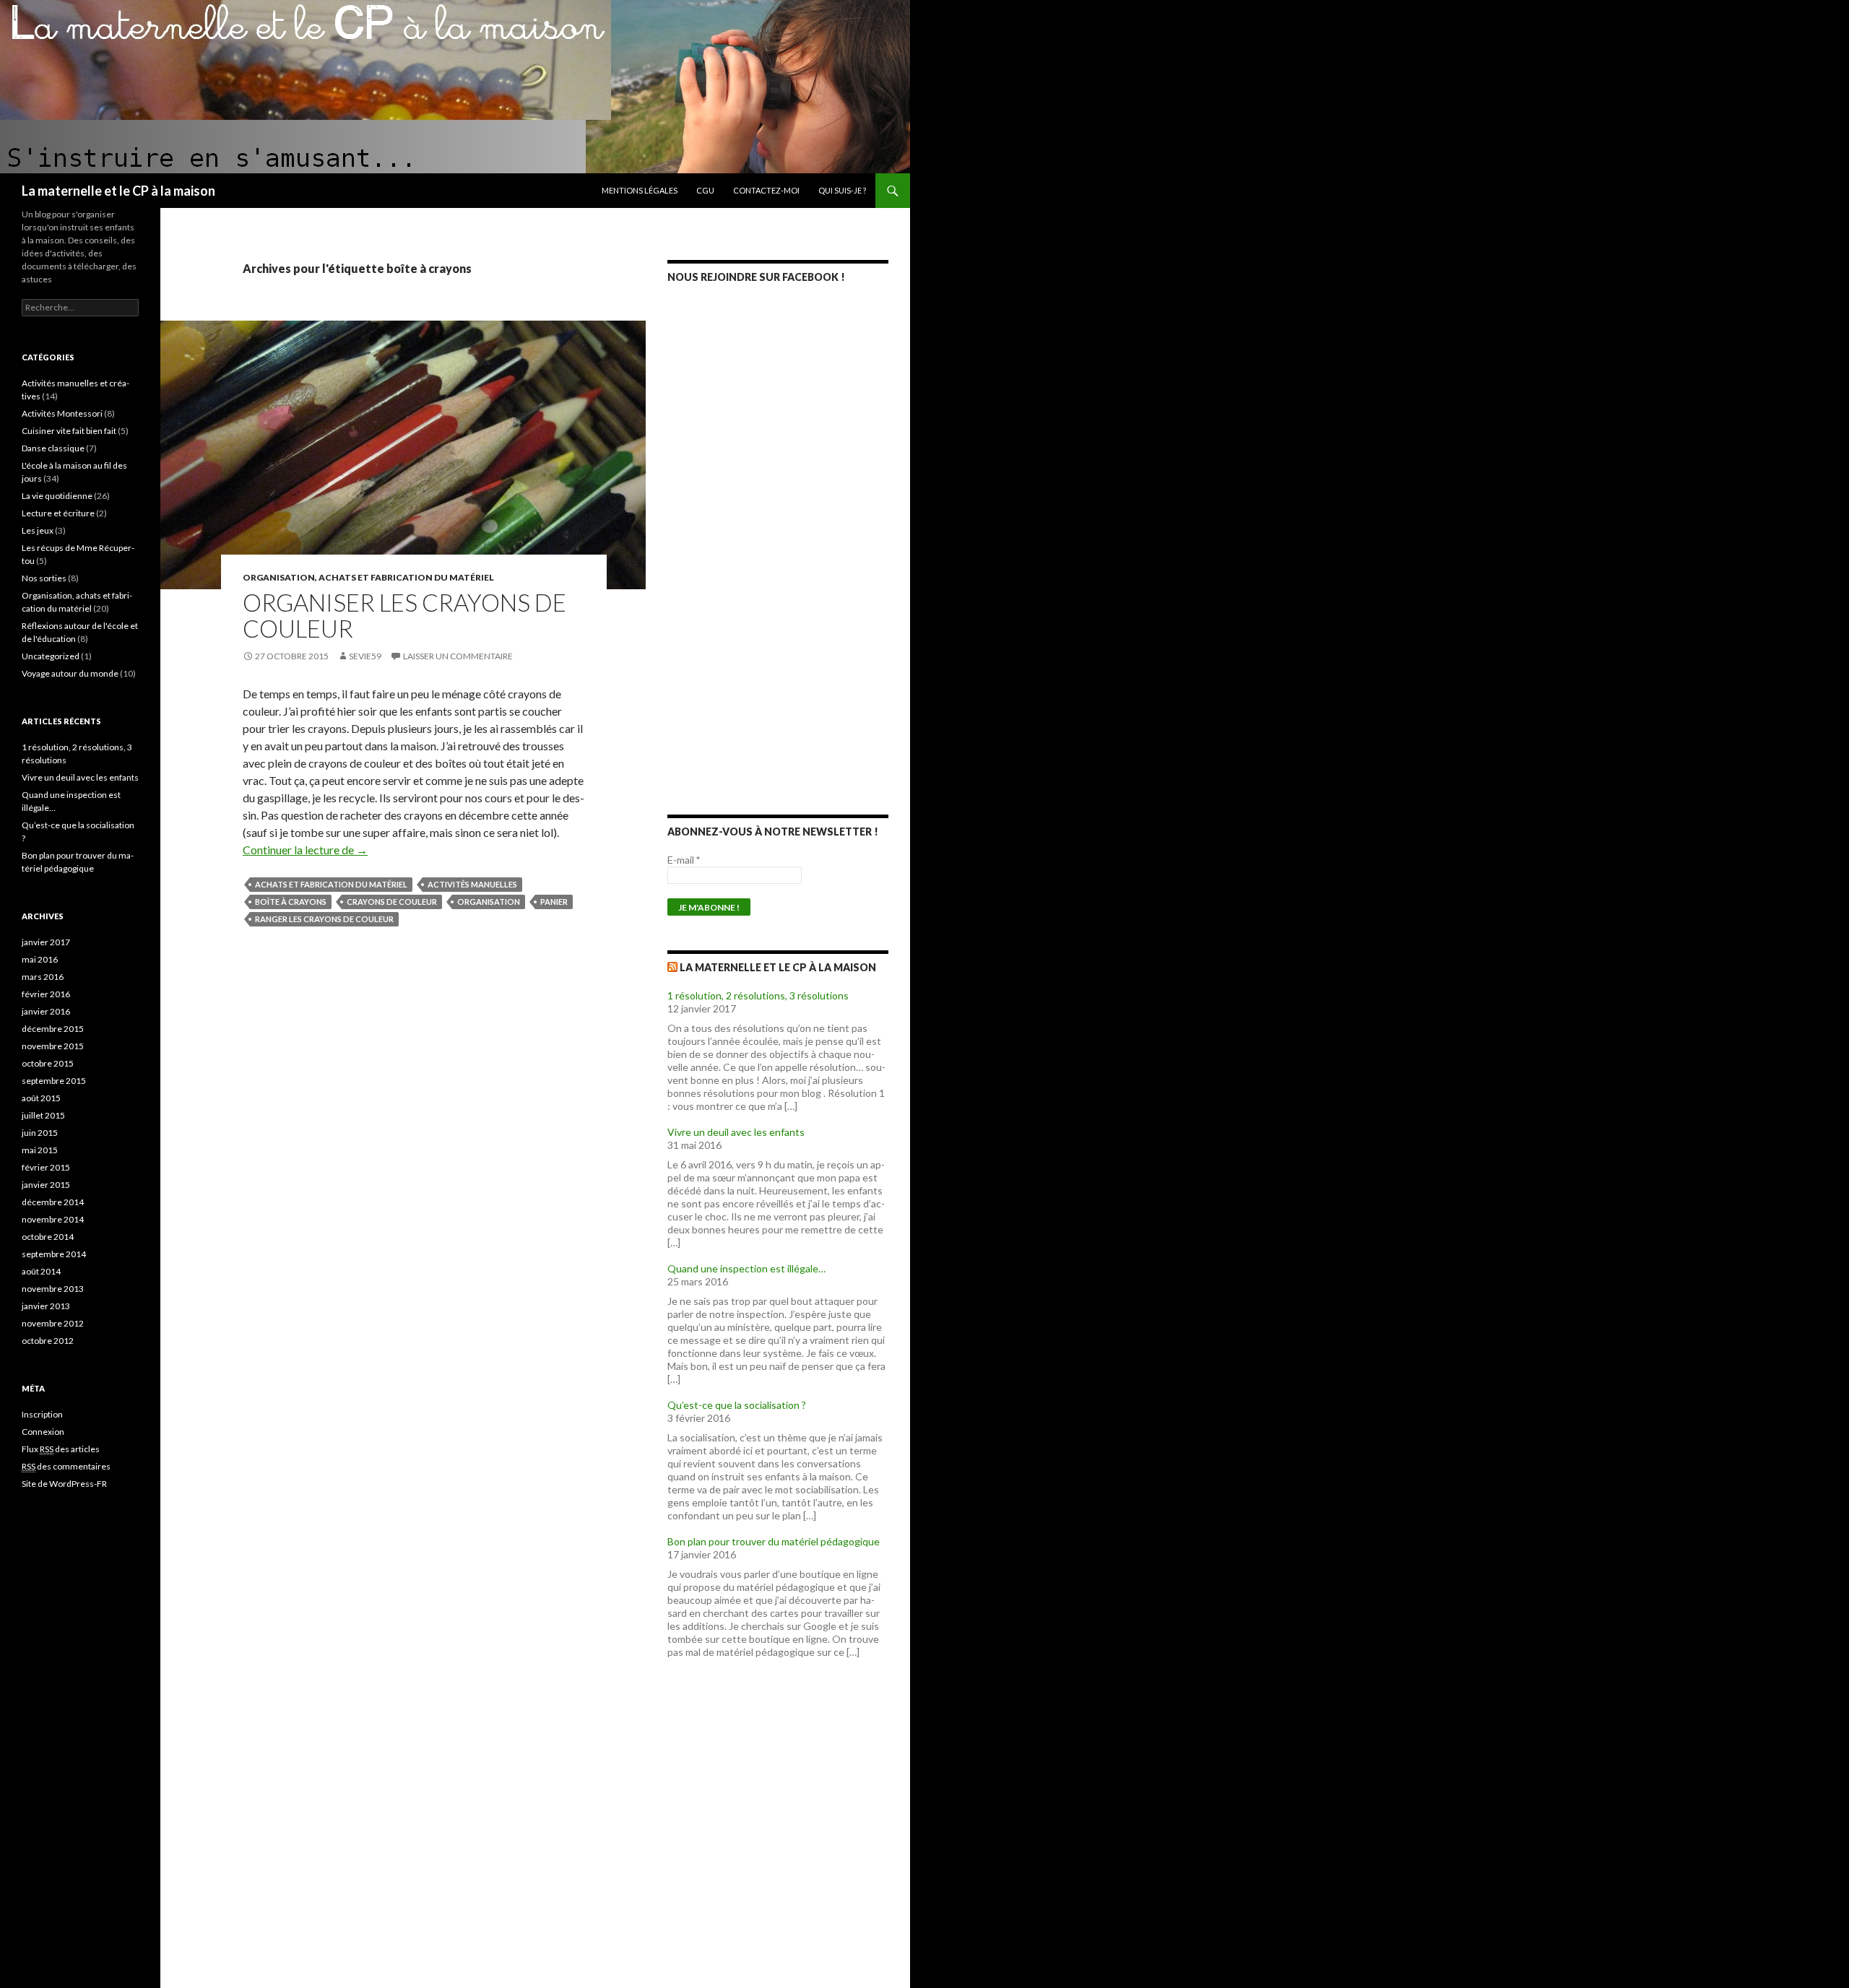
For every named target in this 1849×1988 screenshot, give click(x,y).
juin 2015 (40, 1133)
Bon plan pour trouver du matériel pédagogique (774, 1541)
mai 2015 (40, 1150)
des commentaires (66, 1466)
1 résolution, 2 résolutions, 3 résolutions (758, 995)
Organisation (489, 902)
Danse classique (53, 448)
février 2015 (46, 1167)
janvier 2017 (46, 942)
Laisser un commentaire (458, 656)
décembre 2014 (53, 1202)
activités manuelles (472, 884)
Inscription (42, 1414)
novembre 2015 (53, 1046)
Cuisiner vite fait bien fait (69, 431)
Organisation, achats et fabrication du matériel (368, 577)
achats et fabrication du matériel (331, 884)
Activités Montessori (62, 413)
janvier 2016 (46, 1011)
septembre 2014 (54, 1254)
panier (554, 902)
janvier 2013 (46, 1306)
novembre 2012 (53, 1323)
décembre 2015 (53, 1029)
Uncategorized (51, 656)
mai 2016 (40, 959)
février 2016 (46, 994)
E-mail (684, 860)
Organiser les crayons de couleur (404, 615)
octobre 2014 (48, 1237)
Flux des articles (61, 1449)
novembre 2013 (53, 1289)
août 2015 (41, 1098)
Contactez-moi (766, 190)
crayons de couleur (392, 902)
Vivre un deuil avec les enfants (736, 1132)
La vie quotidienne (57, 496)
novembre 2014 (53, 1219)
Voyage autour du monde (70, 673)
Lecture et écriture (58, 513)
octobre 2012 (48, 1341)
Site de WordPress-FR (64, 1484)
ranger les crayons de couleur (324, 919)
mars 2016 (43, 977)
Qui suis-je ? (842, 190)
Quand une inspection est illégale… (746, 1268)
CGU (705, 190)
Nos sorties (44, 578)
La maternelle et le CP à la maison (118, 191)
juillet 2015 (43, 1115)
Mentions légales (640, 190)
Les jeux (38, 530)
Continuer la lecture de (305, 850)
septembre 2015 (54, 1081)
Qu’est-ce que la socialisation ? (737, 1405)
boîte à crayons (291, 902)
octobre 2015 (48, 1063)
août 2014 (41, 1271)
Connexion (43, 1432)
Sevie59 (365, 656)
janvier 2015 (46, 1185)
